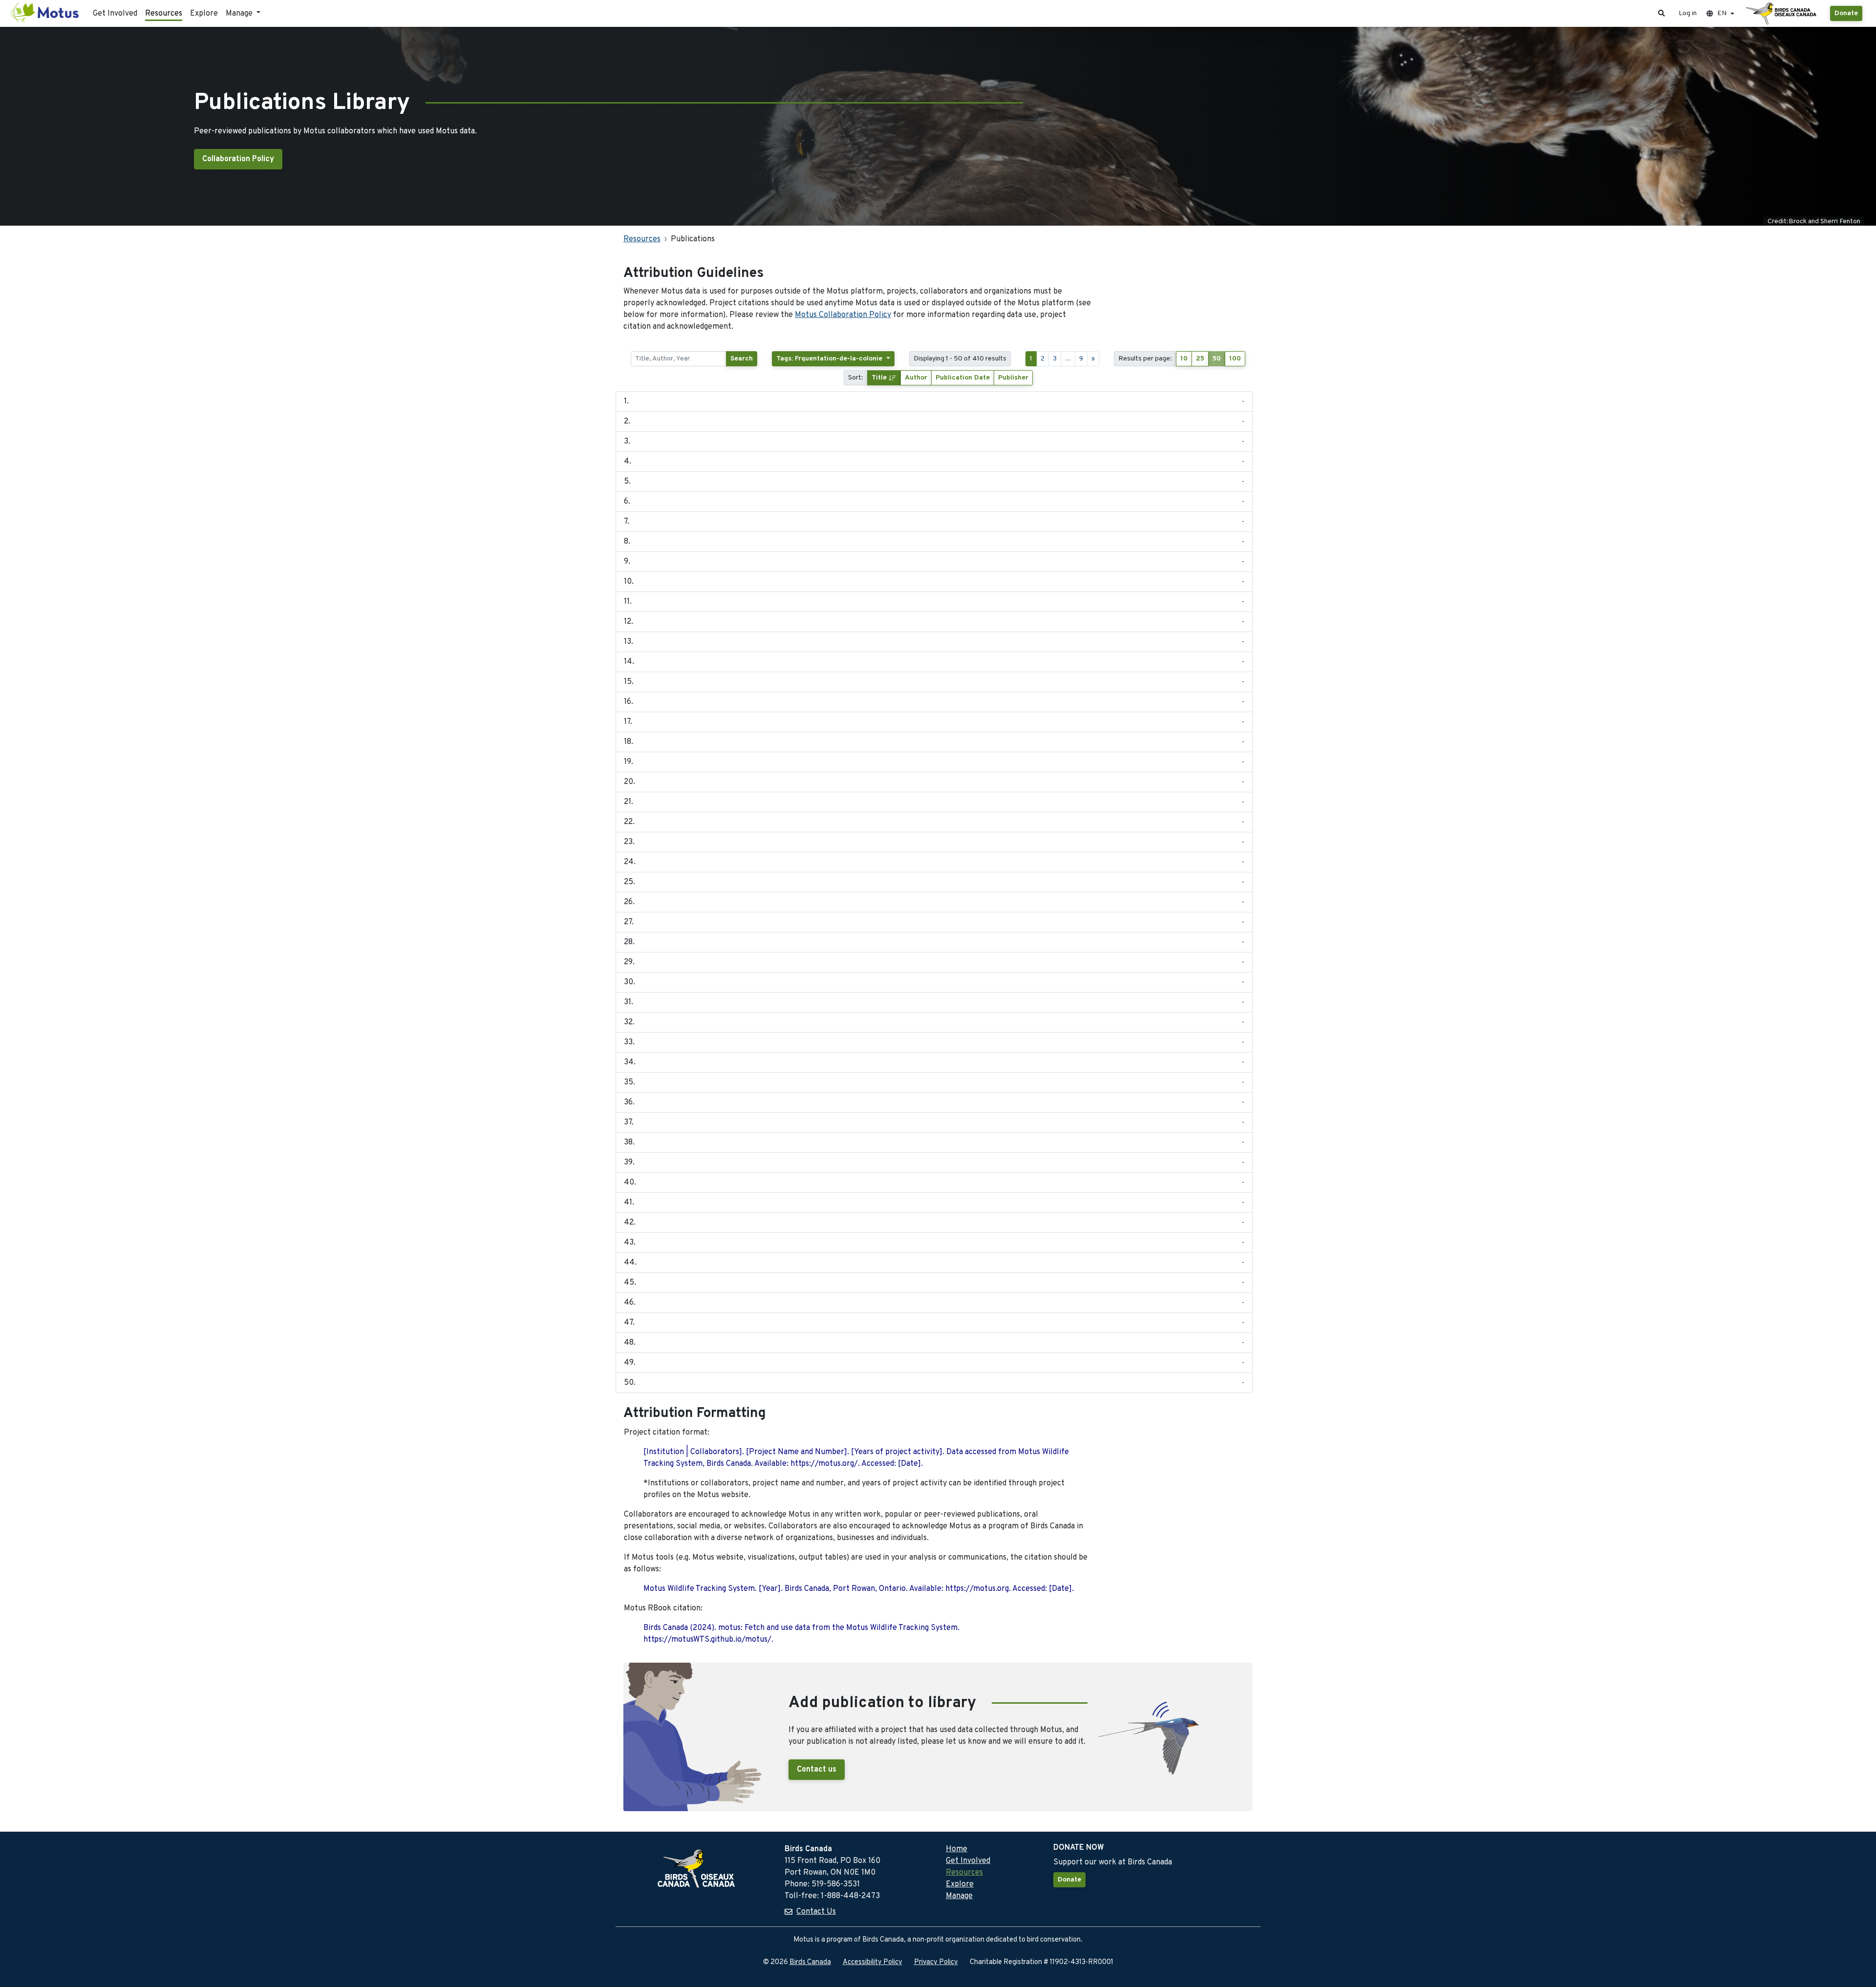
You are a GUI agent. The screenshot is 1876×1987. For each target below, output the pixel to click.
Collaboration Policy (238, 159)
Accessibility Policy (873, 1962)
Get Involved (115, 14)
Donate (1846, 13)
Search (742, 359)
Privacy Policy (936, 1962)
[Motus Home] (45, 13)
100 (1235, 359)
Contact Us (816, 1912)
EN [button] (1722, 13)
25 (1200, 359)
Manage (959, 1896)
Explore (204, 14)
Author (916, 378)
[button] (1662, 13)
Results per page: (1145, 359)
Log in (1688, 13)
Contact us (817, 1770)
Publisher (1013, 378)
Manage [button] (240, 14)
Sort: (856, 378)
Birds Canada (810, 1962)
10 (1184, 359)
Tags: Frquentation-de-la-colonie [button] (830, 359)
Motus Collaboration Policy (843, 315)
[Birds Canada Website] (1782, 14)
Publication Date (963, 378)
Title (880, 378)
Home (957, 1849)
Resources (164, 14)
